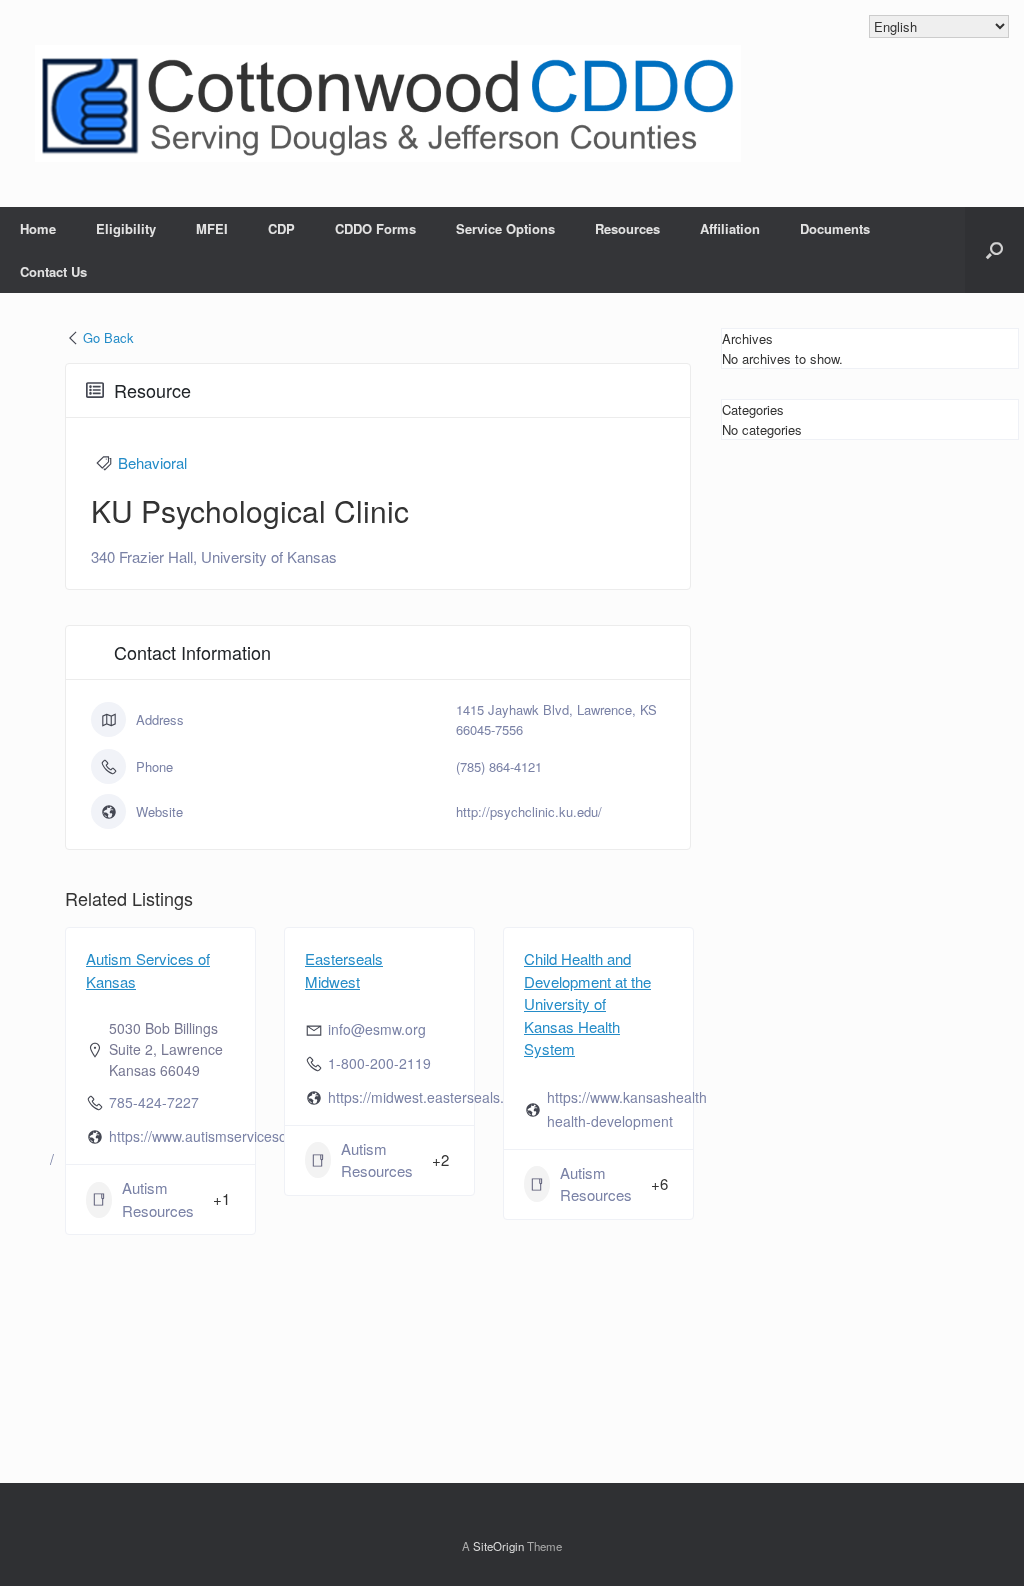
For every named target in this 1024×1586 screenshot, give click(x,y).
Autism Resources (158, 1199)
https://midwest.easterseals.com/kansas (454, 1097)
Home (38, 228)
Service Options (505, 228)
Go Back (108, 337)
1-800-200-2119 (379, 1063)
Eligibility (126, 228)
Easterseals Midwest (344, 970)
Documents (835, 228)
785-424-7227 (154, 1102)
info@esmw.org (377, 1029)
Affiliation (730, 228)
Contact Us (53, 271)
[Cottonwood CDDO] (388, 103)
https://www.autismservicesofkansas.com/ (240, 1136)
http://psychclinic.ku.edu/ (529, 811)
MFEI (212, 228)
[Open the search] (994, 250)
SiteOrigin (498, 1546)
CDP (281, 228)
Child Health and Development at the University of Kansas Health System (587, 1003)
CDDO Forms (375, 228)
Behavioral (152, 462)
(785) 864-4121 (499, 766)
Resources (627, 228)
